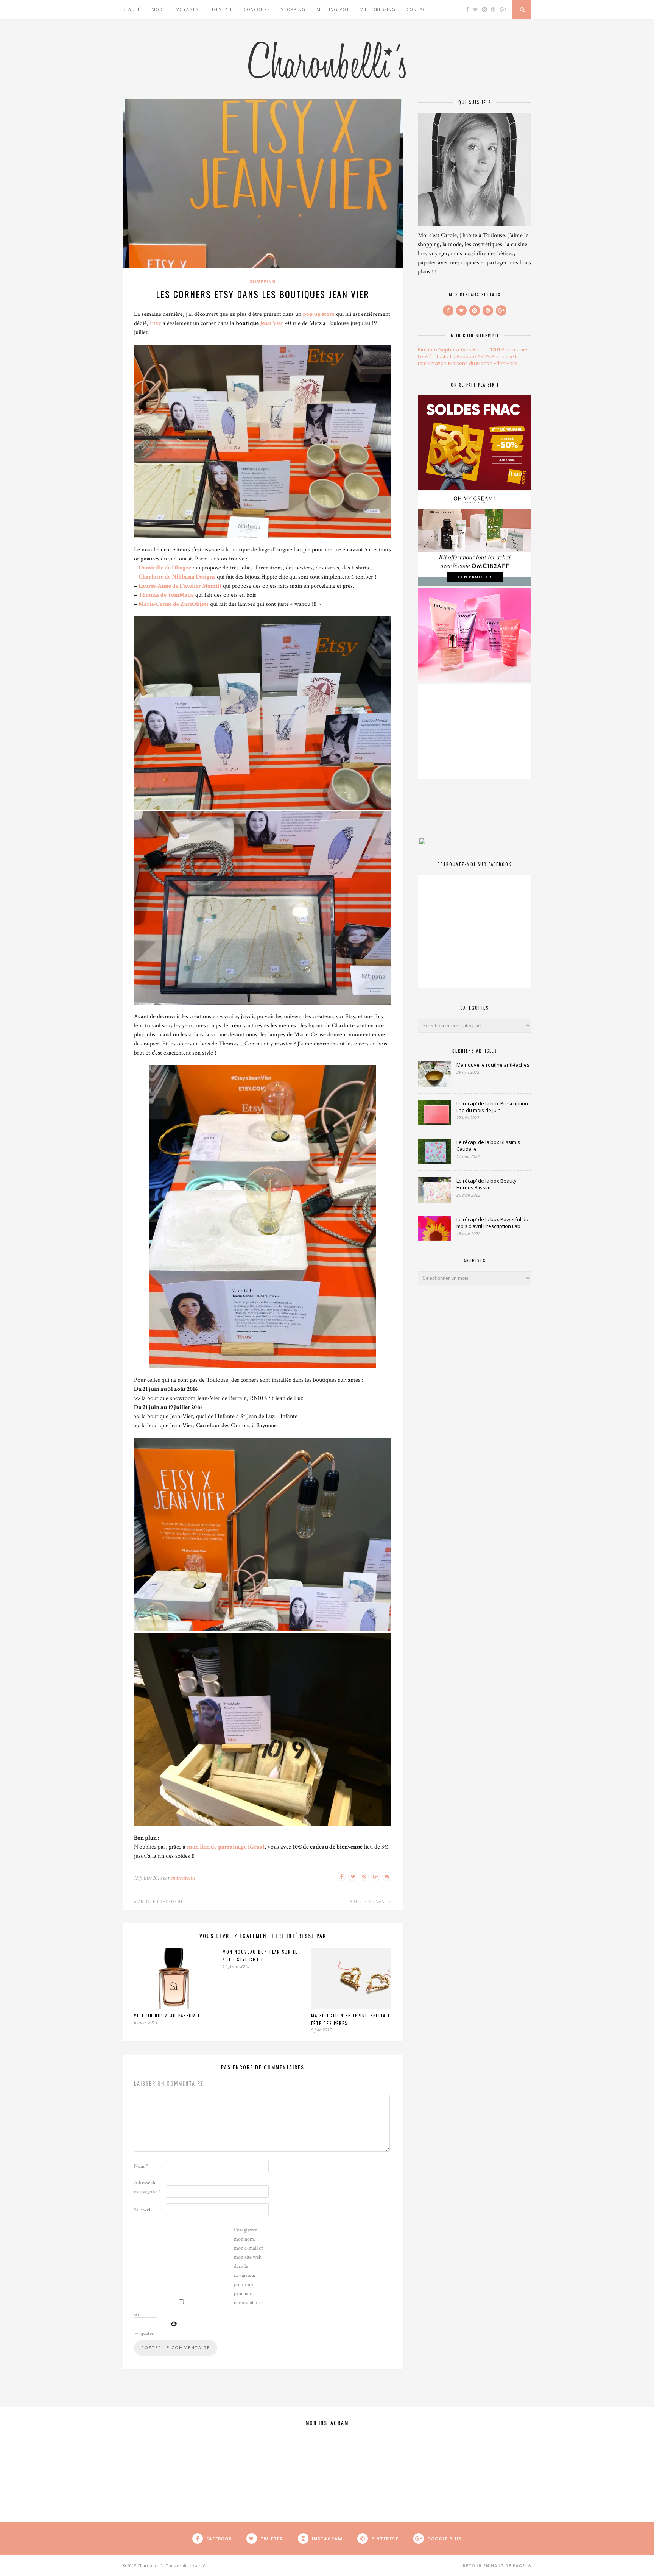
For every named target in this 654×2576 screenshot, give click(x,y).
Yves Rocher (474, 349)
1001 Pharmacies (509, 349)
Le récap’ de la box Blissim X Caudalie (488, 1145)
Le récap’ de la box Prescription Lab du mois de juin (492, 1107)
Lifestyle (221, 9)
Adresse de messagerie (147, 2187)
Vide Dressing (378, 9)
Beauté (132, 9)
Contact (418, 9)
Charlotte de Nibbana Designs (177, 577)
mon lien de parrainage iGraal (226, 1847)
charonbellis (183, 1878)
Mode (158, 9)
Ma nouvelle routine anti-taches (493, 1065)
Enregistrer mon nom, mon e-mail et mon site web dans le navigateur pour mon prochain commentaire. (248, 2266)
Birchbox (428, 349)
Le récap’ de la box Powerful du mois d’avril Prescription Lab (492, 1223)
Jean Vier (272, 323)
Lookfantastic (433, 356)
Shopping (293, 9)
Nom (141, 2166)
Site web (143, 2210)
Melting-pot (333, 9)
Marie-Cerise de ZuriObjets (174, 604)
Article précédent (160, 1902)
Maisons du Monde (470, 363)
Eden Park (505, 363)
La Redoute (463, 356)
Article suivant (369, 1902)
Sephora (449, 349)
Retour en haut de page (495, 2566)
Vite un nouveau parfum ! (167, 2016)
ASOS (484, 356)
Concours (257, 9)
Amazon (437, 363)
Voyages (187, 9)
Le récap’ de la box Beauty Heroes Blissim (487, 1184)
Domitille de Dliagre (165, 568)
